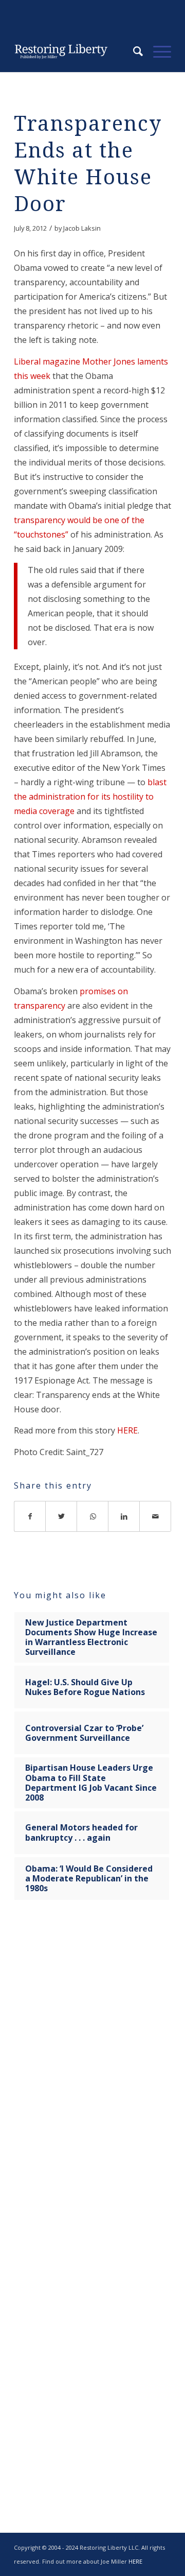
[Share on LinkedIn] (124, 1516)
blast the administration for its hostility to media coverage (90, 797)
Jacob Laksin (82, 228)
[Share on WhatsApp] (93, 1516)
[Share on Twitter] (61, 1516)
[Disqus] (92, 2070)
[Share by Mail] (155, 1516)
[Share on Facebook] (30, 1516)
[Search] (133, 51)
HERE (127, 1430)
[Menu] (157, 51)
